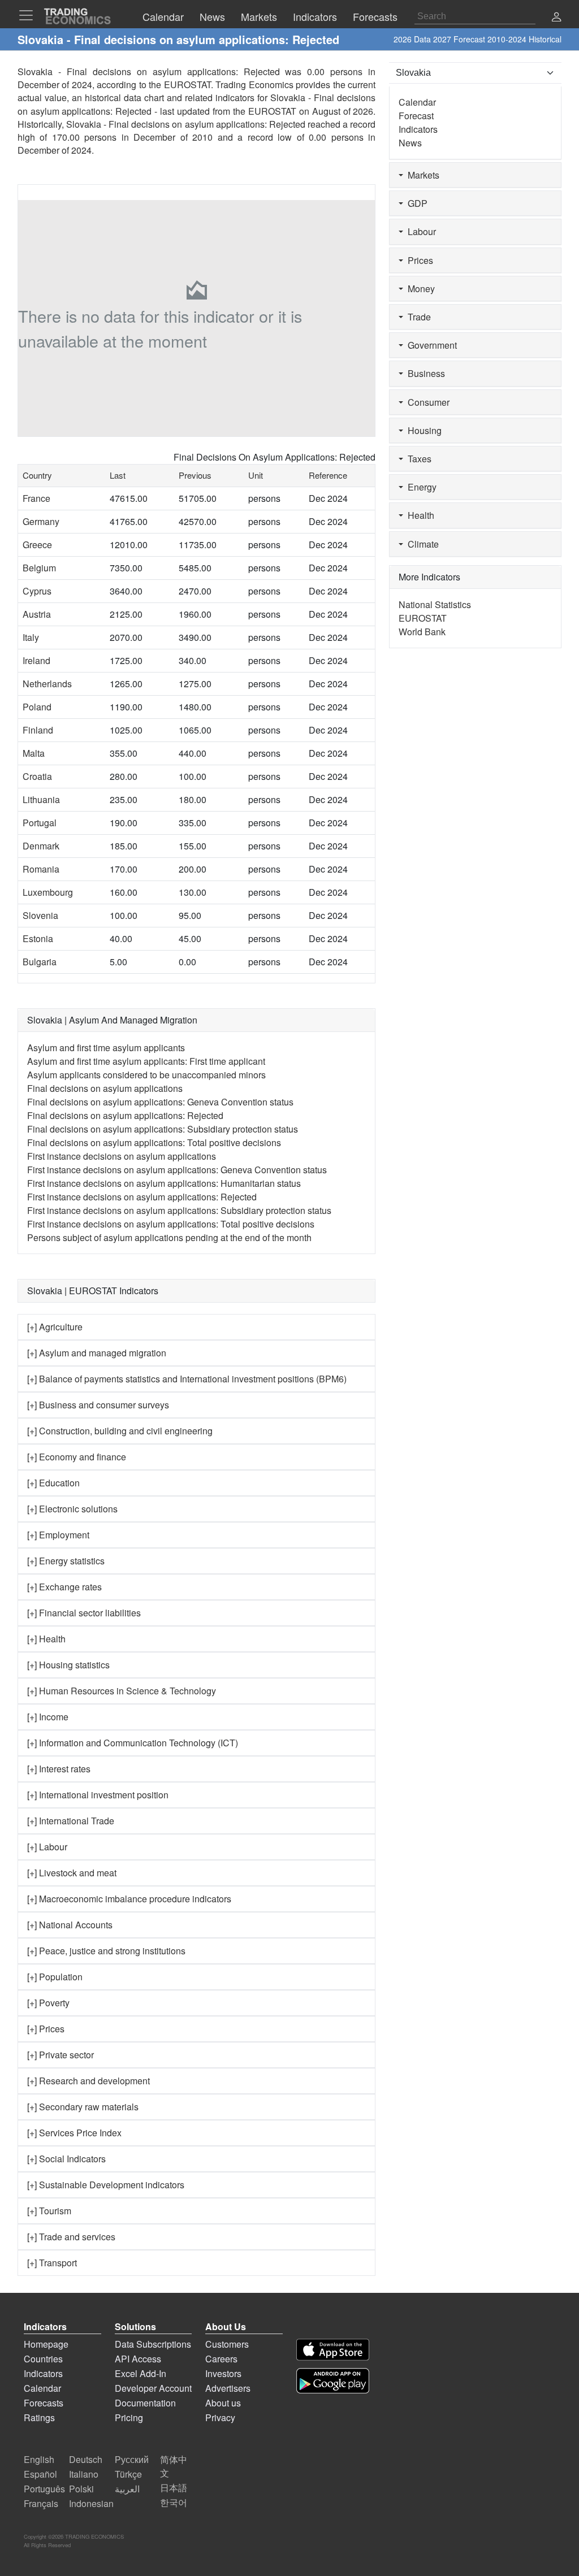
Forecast (416, 116)
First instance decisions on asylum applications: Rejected (142, 1197)
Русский (132, 2459)
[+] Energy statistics (66, 1561)
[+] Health (46, 1639)
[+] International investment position (98, 1795)
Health (419, 515)
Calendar (417, 102)
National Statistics (435, 604)
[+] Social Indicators (66, 2159)
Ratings (39, 2417)
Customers (227, 2344)
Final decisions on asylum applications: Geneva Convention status (160, 1102)
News (410, 143)
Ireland (36, 660)
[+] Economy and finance (77, 1457)
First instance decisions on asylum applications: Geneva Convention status (177, 1170)
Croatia (37, 776)
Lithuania (41, 799)
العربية (127, 2489)
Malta (34, 753)
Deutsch (86, 2459)
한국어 (174, 2502)
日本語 (174, 2488)
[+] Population (55, 1977)
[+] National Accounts (70, 1925)
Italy (31, 637)
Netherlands (47, 684)
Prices (418, 260)
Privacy (220, 2417)
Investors (223, 2373)
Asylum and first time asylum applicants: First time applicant (146, 1061)
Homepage (46, 2344)
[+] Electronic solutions (72, 1509)
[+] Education (53, 1483)
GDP (415, 203)
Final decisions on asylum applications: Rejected (125, 1115)
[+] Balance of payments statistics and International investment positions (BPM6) (187, 1379)
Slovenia (40, 915)
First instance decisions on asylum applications (122, 1156)
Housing (422, 430)
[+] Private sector (61, 2055)
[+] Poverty (48, 2003)
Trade (417, 317)
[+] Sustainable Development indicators (106, 2185)
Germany (41, 521)
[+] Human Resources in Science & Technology (122, 1691)
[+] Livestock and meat (72, 1873)
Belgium (39, 568)
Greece (37, 545)
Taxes (417, 459)
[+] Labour (47, 1847)
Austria (37, 614)
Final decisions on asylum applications (105, 1088)
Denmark (41, 846)
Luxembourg (48, 892)
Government (430, 345)
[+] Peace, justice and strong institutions (106, 1951)
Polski (81, 2489)
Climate (421, 544)
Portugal (40, 823)
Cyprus (37, 591)
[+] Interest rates (59, 1769)
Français (41, 2503)
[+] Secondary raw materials (83, 2107)
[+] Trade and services (71, 2237)
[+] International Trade (71, 1821)
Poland (37, 707)
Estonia (38, 938)
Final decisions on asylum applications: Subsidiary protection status (163, 1129)
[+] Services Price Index (74, 2133)
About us (223, 2403)
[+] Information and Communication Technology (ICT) (133, 1743)
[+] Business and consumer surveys (98, 1405)
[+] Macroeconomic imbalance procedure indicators (129, 1899)
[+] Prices (46, 2029)
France (36, 498)
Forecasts (44, 2403)
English (39, 2459)
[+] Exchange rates (64, 1587)
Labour (420, 231)
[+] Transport (52, 2263)
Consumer (426, 402)
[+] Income (48, 1717)
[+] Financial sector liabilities (84, 1613)
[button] (556, 18)
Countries (43, 2359)
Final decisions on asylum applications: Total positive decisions (154, 1142)
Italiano (84, 2474)
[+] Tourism (49, 2211)
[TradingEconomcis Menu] (29, 15)
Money (419, 289)
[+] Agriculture (55, 1327)
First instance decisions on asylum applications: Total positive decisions (171, 1224)
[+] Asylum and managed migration (97, 1353)
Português (44, 2489)
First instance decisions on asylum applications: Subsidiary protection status (179, 1210)
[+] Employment (58, 1535)
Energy (420, 487)
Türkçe (128, 2474)
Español (40, 2474)
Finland (38, 730)
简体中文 (174, 2466)
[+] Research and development (88, 2081)
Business (424, 373)
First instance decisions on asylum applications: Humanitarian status (164, 1183)
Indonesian (91, 2503)
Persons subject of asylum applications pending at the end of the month (169, 1237)
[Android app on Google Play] (333, 2381)
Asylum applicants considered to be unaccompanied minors (146, 1075)
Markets (421, 175)
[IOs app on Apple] (333, 2350)
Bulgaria (40, 962)
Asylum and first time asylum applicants (106, 1048)
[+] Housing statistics (68, 1665)
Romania (41, 869)
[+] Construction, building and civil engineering (120, 1431)
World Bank (422, 632)
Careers (221, 2359)
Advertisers (228, 2388)
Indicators (418, 129)
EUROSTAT (272, 111)
